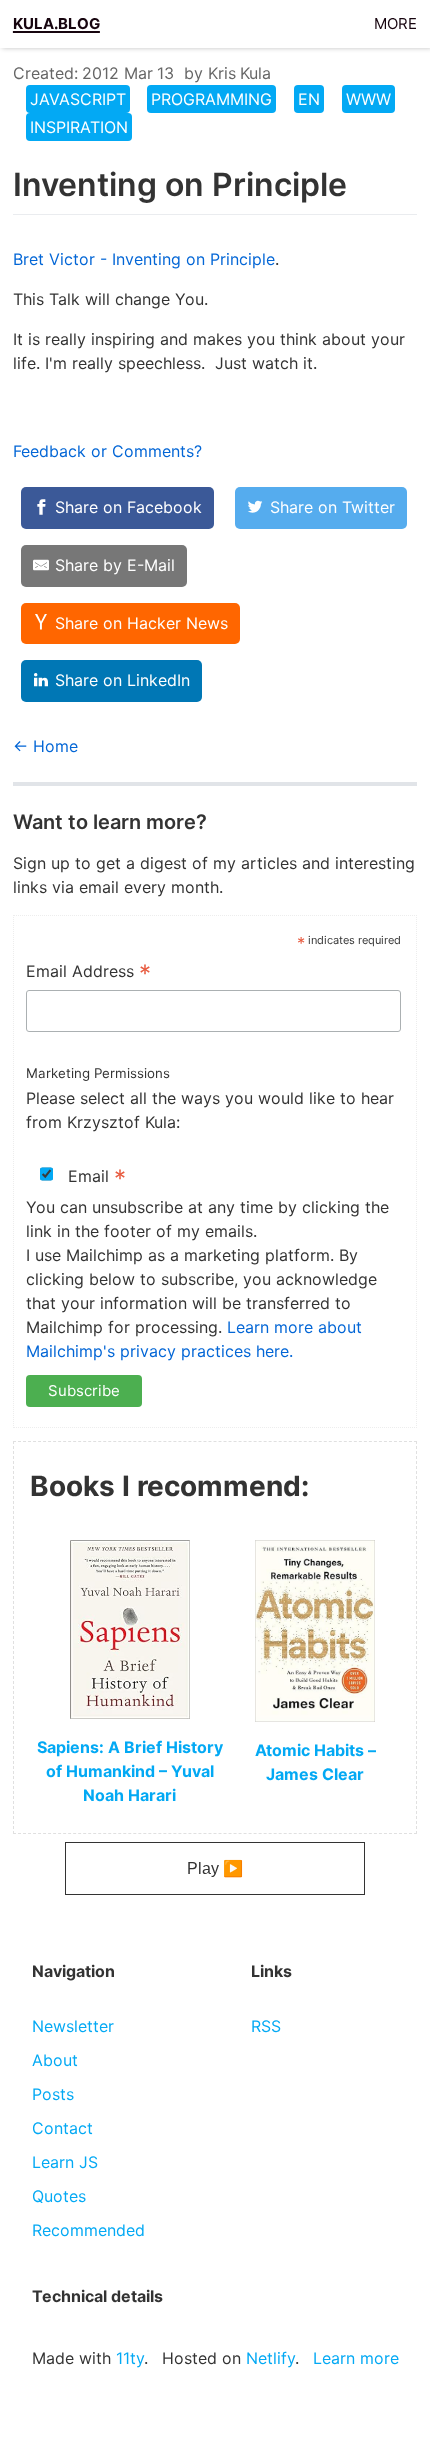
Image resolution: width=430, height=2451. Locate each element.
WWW (368, 99)
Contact (62, 2128)
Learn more (356, 2358)
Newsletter (73, 2026)
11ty (130, 2358)
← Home (45, 746)
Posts (53, 2094)
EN (309, 99)
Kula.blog (56, 21)
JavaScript (78, 99)
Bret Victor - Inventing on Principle (144, 259)
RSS (266, 2026)
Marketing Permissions (98, 1073)
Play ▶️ (215, 1868)
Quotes (59, 2196)
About (55, 2060)
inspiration (79, 127)
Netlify (270, 2358)
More (395, 21)
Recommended (88, 2230)
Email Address (88, 973)
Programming (211, 99)
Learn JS (65, 2162)
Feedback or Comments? (107, 451)
